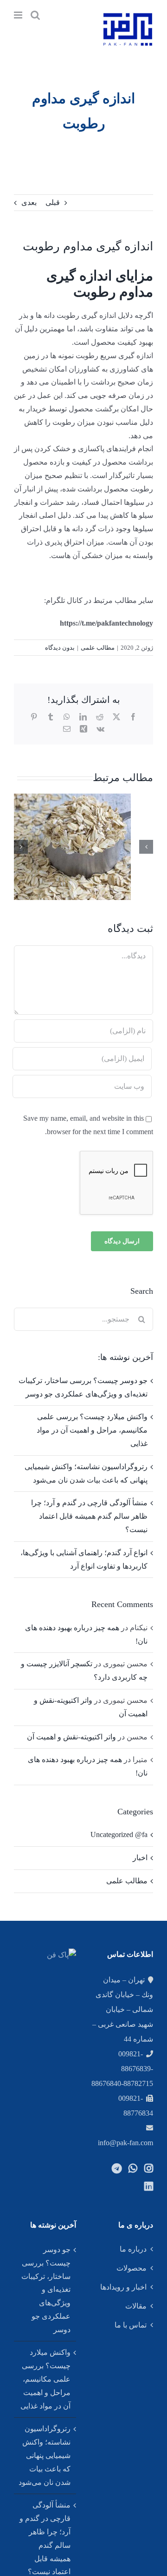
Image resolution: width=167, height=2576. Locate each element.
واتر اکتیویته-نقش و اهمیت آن (71, 1737)
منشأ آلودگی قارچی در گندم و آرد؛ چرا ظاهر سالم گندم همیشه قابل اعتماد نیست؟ (89, 1516)
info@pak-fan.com (125, 2143)
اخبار (140, 1858)
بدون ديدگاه (60, 648)
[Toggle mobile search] (35, 15)
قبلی (53, 202)
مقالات (136, 2306)
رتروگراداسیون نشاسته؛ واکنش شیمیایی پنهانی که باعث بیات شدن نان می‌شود (45, 2455)
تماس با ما (131, 2325)
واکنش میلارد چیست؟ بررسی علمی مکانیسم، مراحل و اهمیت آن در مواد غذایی (92, 1430)
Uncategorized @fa (119, 1834)
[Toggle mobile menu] (19, 15)
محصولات (132, 2268)
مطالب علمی (98, 648)
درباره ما (133, 2249)
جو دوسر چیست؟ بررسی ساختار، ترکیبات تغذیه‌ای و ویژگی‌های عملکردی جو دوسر (46, 2290)
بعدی (29, 202)
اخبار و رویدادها (123, 2287)
